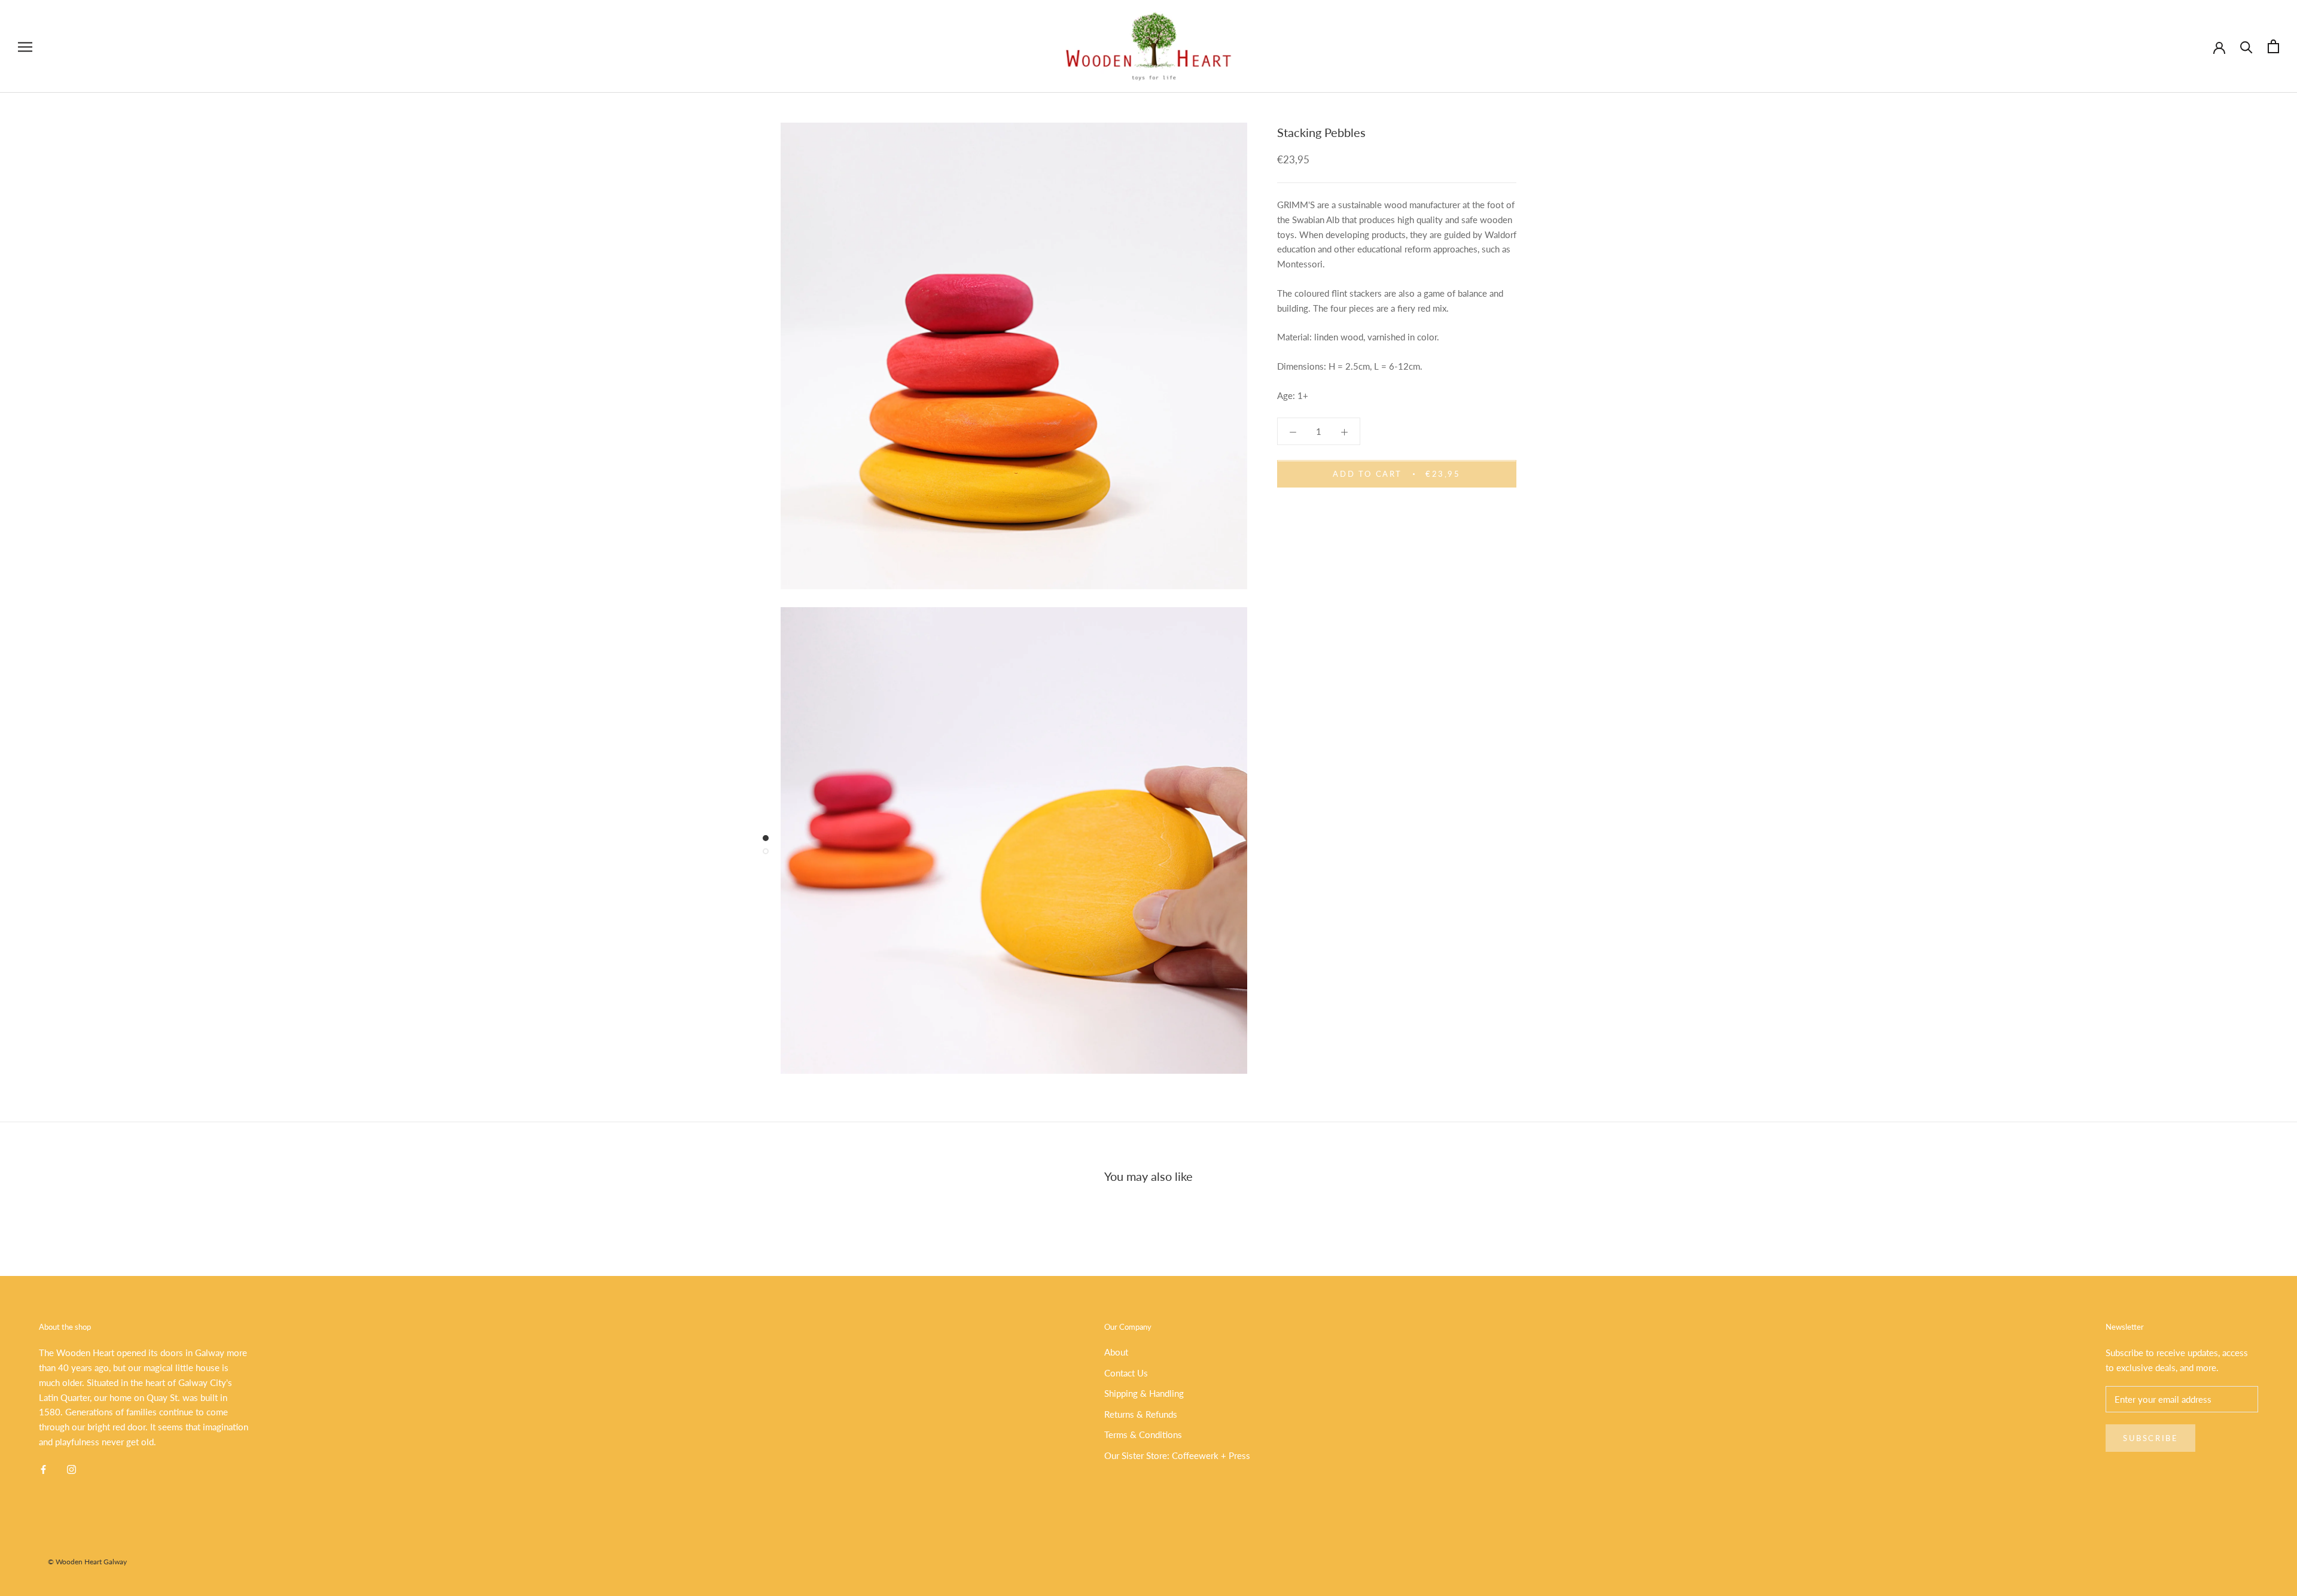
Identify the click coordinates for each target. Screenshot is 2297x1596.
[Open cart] (2273, 46)
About (1116, 1352)
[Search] (2246, 46)
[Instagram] (71, 1469)
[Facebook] (43, 1469)
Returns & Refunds (1141, 1414)
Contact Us (1126, 1373)
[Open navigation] (25, 47)
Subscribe (2150, 1438)
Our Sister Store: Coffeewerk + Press (1177, 1455)
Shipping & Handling (1144, 1393)
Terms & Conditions (1143, 1434)
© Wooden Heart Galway (87, 1562)
